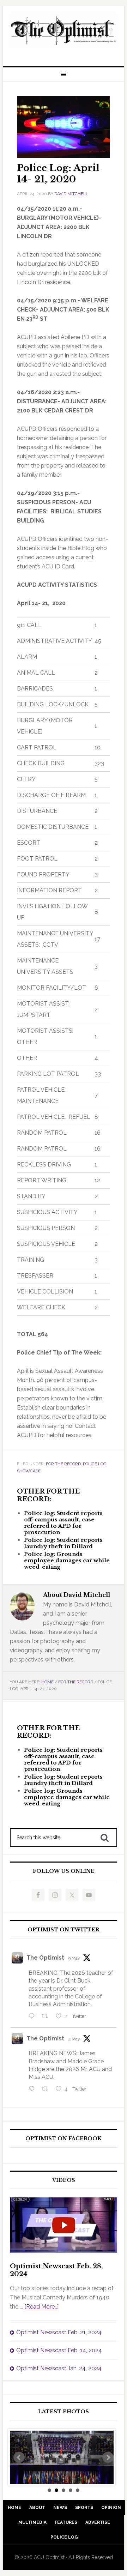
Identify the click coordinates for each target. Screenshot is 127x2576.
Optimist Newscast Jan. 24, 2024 (59, 2368)
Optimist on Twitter (64, 1930)
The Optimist (45, 1958)
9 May (74, 1958)
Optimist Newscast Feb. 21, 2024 (59, 2332)
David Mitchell (71, 194)
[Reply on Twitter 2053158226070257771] (33, 2017)
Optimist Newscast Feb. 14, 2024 (59, 2350)
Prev (19, 2457)
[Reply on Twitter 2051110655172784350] (33, 2089)
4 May (74, 2039)
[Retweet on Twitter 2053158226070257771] (47, 2017)
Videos (64, 2180)
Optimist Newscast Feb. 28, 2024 (56, 2270)
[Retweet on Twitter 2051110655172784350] (47, 2089)
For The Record (63, 1464)
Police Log (95, 1464)
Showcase (29, 1471)
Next (108, 2457)
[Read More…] (41, 2307)
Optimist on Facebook (64, 2139)
